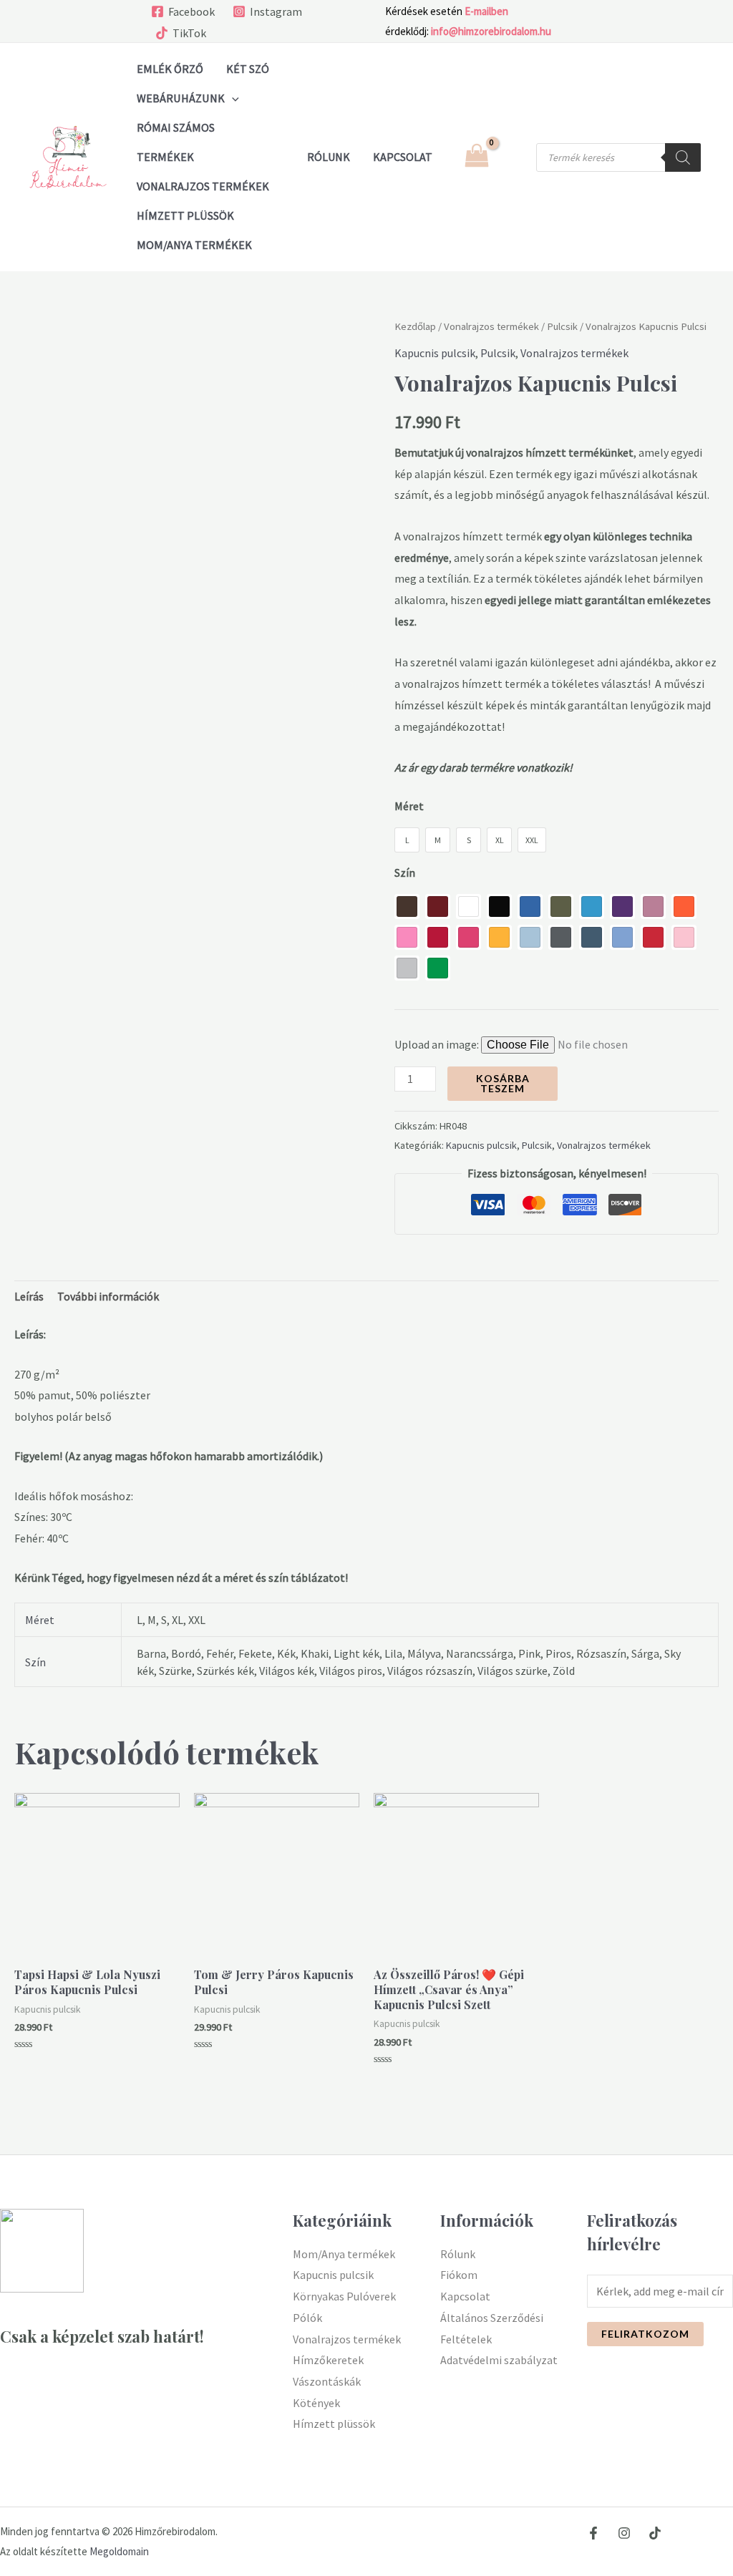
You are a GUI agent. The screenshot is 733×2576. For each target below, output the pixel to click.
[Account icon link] (515, 157)
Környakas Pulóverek (344, 2296)
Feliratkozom (645, 2334)
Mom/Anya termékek (194, 245)
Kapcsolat (465, 2296)
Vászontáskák (327, 2381)
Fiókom (459, 2275)
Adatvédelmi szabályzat (499, 2360)
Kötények (316, 2403)
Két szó (248, 69)
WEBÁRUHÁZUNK (181, 98)
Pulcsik (562, 326)
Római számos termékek (176, 142)
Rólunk (458, 2254)
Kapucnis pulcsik (435, 353)
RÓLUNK (329, 157)
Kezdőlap (415, 326)
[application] (232, 98)
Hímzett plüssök (185, 215)
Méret (409, 806)
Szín (405, 873)
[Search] (683, 157)
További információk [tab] (108, 1296)
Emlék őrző (170, 69)
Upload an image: (438, 1044)
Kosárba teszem (503, 1083)
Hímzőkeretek (328, 2360)
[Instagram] (624, 2533)
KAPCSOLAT (403, 157)
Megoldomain (119, 2551)
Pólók (307, 2318)
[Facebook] (593, 2533)
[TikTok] (655, 2533)
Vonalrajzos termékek (203, 186)
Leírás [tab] (29, 1296)
